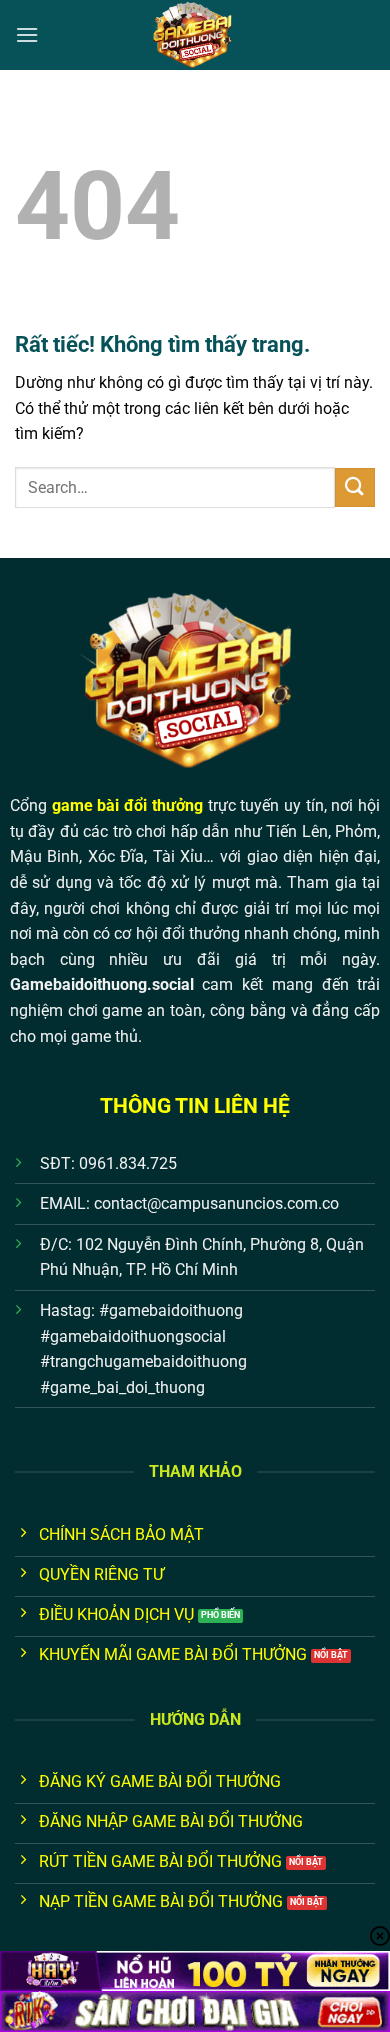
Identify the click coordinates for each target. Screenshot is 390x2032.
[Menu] (27, 34)
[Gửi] (355, 487)
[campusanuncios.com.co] (195, 35)
